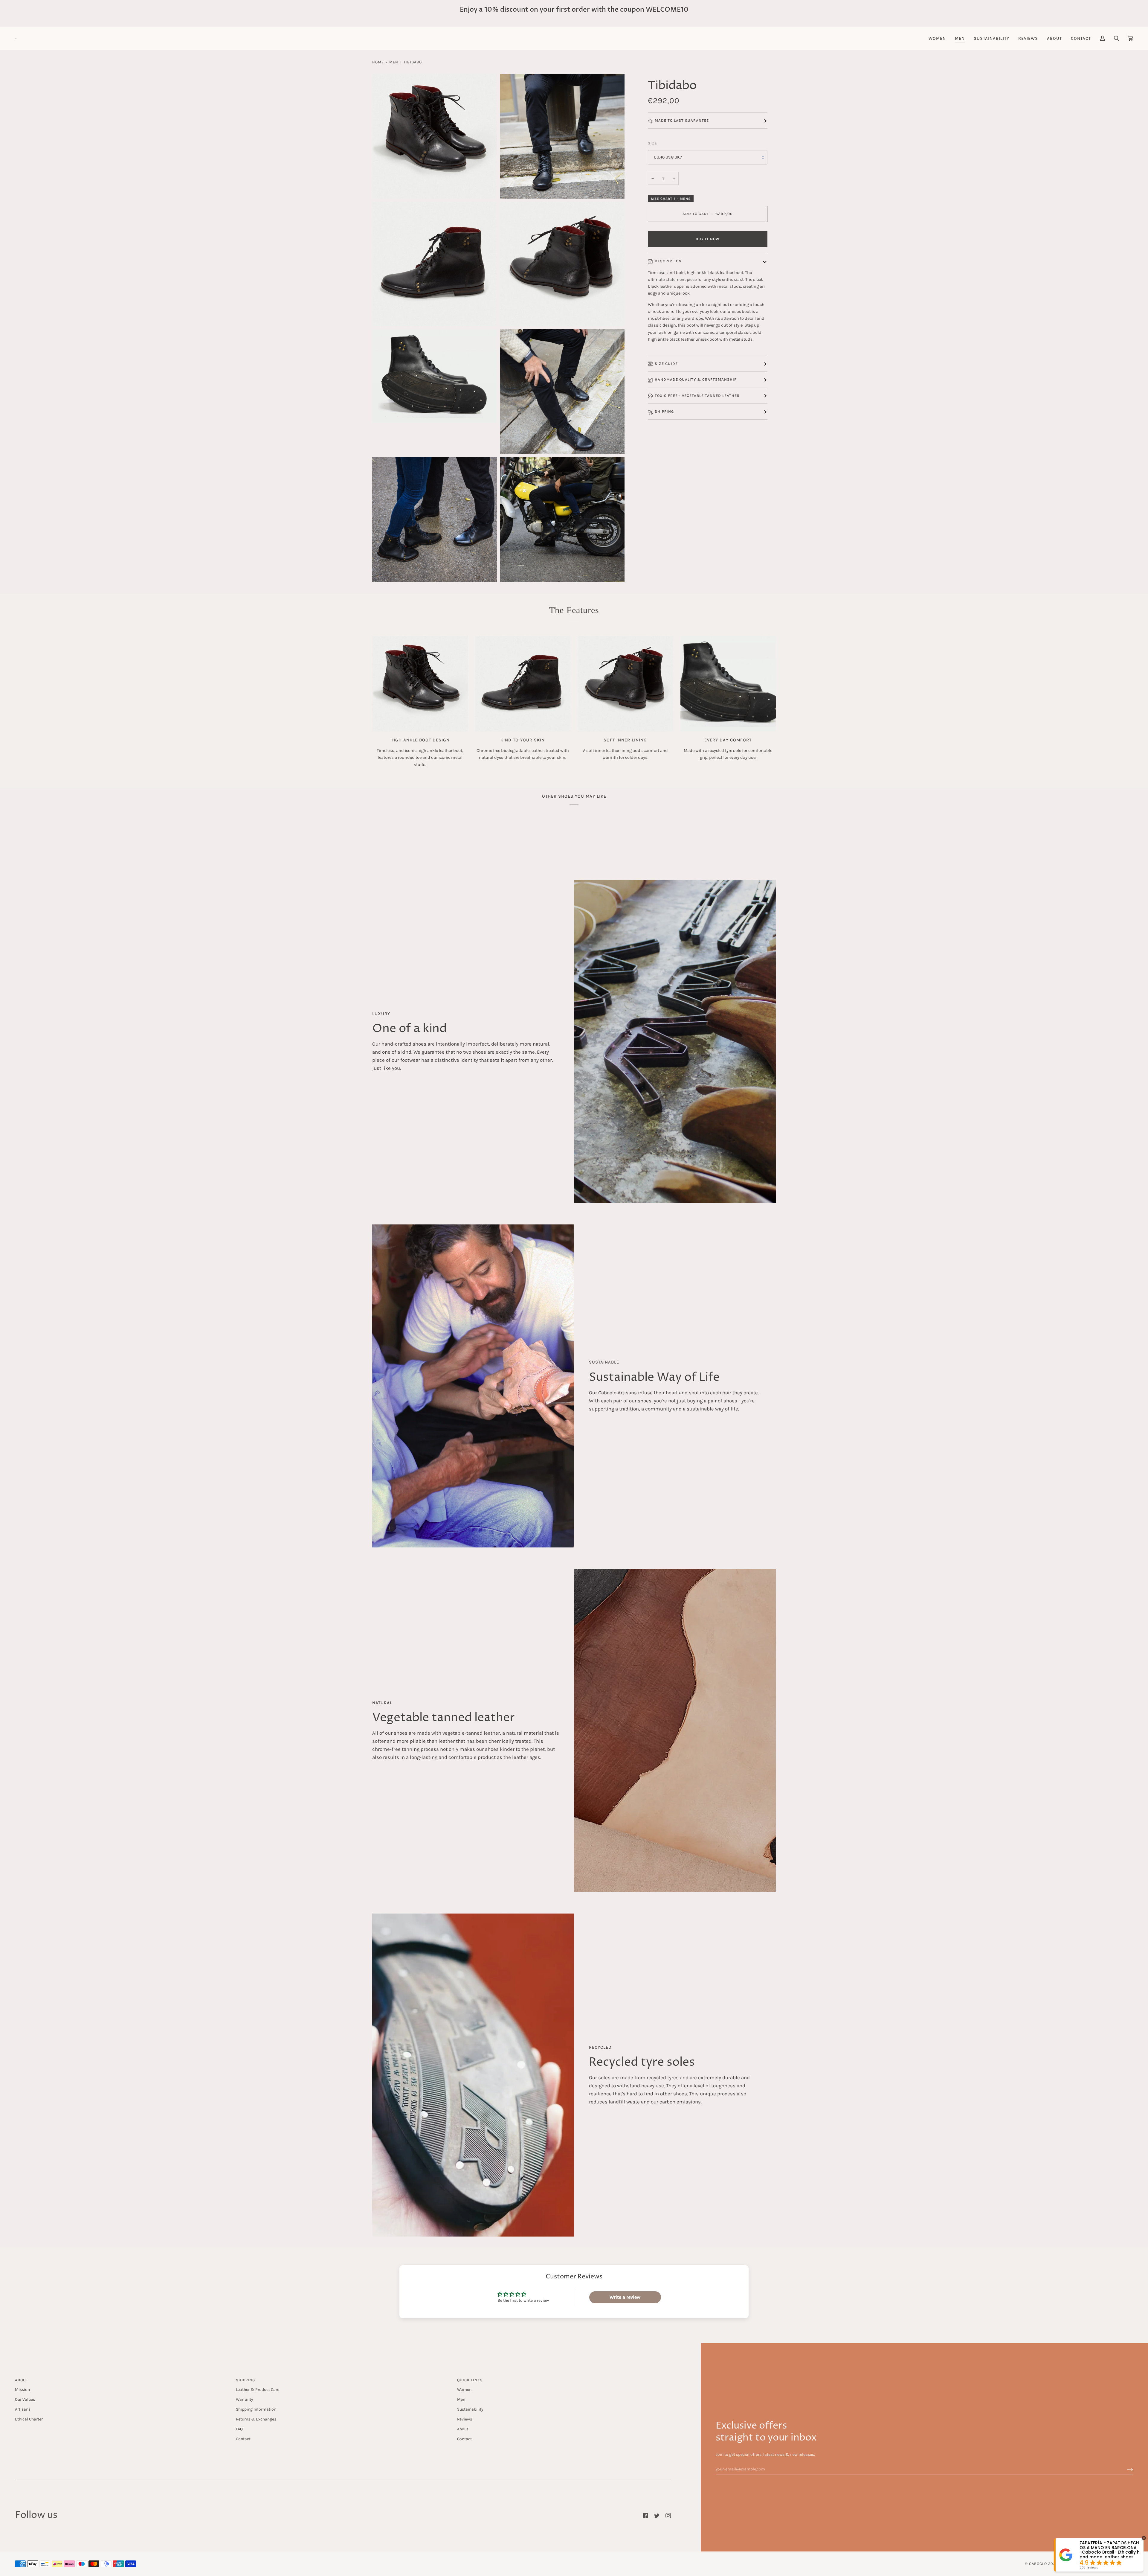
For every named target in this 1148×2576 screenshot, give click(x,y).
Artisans (23, 2409)
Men (394, 62)
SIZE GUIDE (666, 364)
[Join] (1125, 2469)
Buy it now (708, 239)
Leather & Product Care (258, 2389)
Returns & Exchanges (256, 2419)
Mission (22, 2389)
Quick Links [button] (470, 2380)
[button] (937, 38)
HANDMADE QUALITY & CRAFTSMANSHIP (696, 380)
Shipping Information (256, 2409)
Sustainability (470, 2409)
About (463, 2429)
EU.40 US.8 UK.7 (668, 157)
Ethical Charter (29, 2419)
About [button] (22, 2380)
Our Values (25, 2399)
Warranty (244, 2399)
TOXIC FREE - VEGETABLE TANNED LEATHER (697, 396)
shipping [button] (245, 2380)
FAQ (239, 2429)
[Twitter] (657, 2516)
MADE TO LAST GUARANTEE (682, 121)
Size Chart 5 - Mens (671, 199)
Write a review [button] (625, 2297)
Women (464, 2389)
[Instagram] (668, 2516)
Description (668, 261)
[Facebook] (645, 2516)
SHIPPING (664, 412)
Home (378, 62)
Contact (243, 2439)
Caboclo (1038, 2564)
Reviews (465, 2419)
